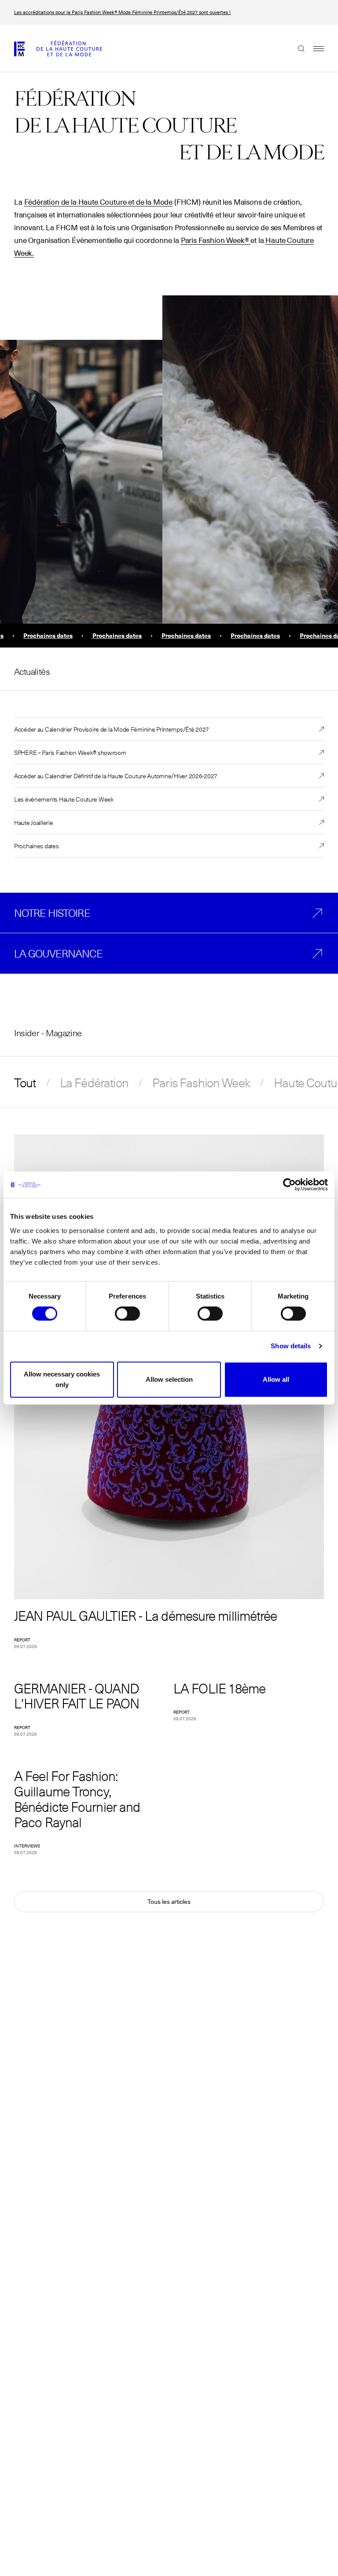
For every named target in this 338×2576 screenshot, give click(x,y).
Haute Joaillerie (34, 822)
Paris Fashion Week (201, 1082)
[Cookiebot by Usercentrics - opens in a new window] (289, 1185)
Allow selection (169, 1379)
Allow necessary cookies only (62, 1379)
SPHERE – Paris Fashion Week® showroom (70, 752)
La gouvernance (58, 953)
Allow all (276, 1379)
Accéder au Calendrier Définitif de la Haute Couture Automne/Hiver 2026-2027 (116, 776)
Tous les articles (169, 1902)
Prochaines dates (37, 846)
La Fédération (94, 1082)
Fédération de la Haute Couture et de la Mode (99, 202)
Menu (314, 48)
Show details (291, 1346)
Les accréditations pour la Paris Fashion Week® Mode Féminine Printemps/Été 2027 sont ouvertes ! (122, 12)
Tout (25, 1082)
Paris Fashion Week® (215, 241)
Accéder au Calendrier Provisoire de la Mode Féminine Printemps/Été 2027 (112, 729)
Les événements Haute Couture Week (64, 799)
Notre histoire (52, 913)
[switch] (127, 1314)
